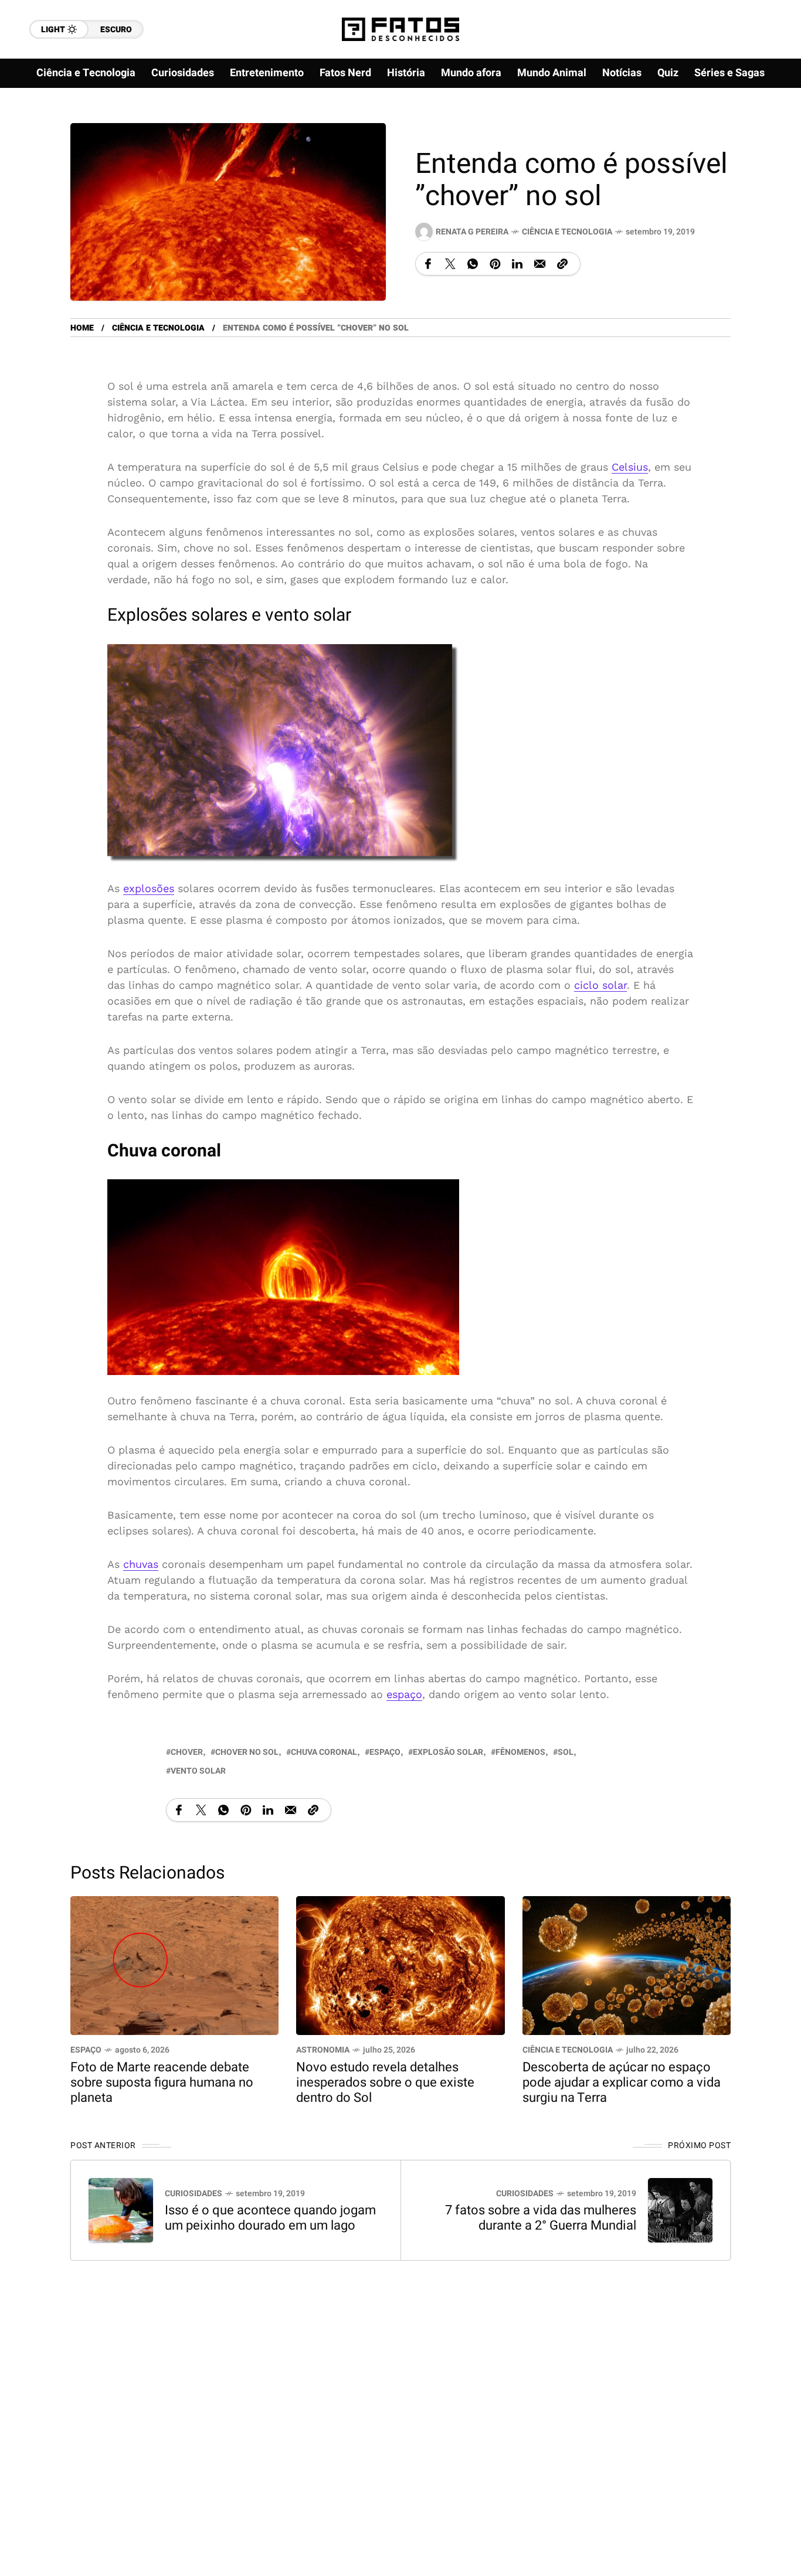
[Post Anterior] (121, 2210)
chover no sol (247, 1752)
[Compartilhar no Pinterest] (495, 264)
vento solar (198, 1771)
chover (187, 1752)
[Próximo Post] (680, 2210)
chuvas (141, 1564)
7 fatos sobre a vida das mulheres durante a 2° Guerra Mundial (541, 2218)
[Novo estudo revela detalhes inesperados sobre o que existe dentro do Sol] (400, 1964)
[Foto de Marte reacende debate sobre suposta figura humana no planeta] (174, 1964)
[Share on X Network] (450, 264)
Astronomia (323, 2050)
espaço (404, 1694)
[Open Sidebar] (766, 135)
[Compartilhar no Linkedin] (517, 264)
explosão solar (448, 1752)
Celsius (630, 467)
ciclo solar (600, 984)
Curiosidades (194, 2194)
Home (82, 328)
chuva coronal (324, 1752)
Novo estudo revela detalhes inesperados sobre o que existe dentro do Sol (385, 2082)
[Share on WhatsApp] (473, 264)
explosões (149, 888)
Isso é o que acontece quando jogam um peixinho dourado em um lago (270, 2218)
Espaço (86, 2050)
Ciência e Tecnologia (567, 232)
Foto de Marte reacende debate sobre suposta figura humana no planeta (162, 2082)
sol (566, 1752)
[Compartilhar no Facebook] (428, 264)
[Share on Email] (540, 264)
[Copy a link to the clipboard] (562, 264)
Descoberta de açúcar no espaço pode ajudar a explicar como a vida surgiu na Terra (622, 2082)
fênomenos (520, 1752)
